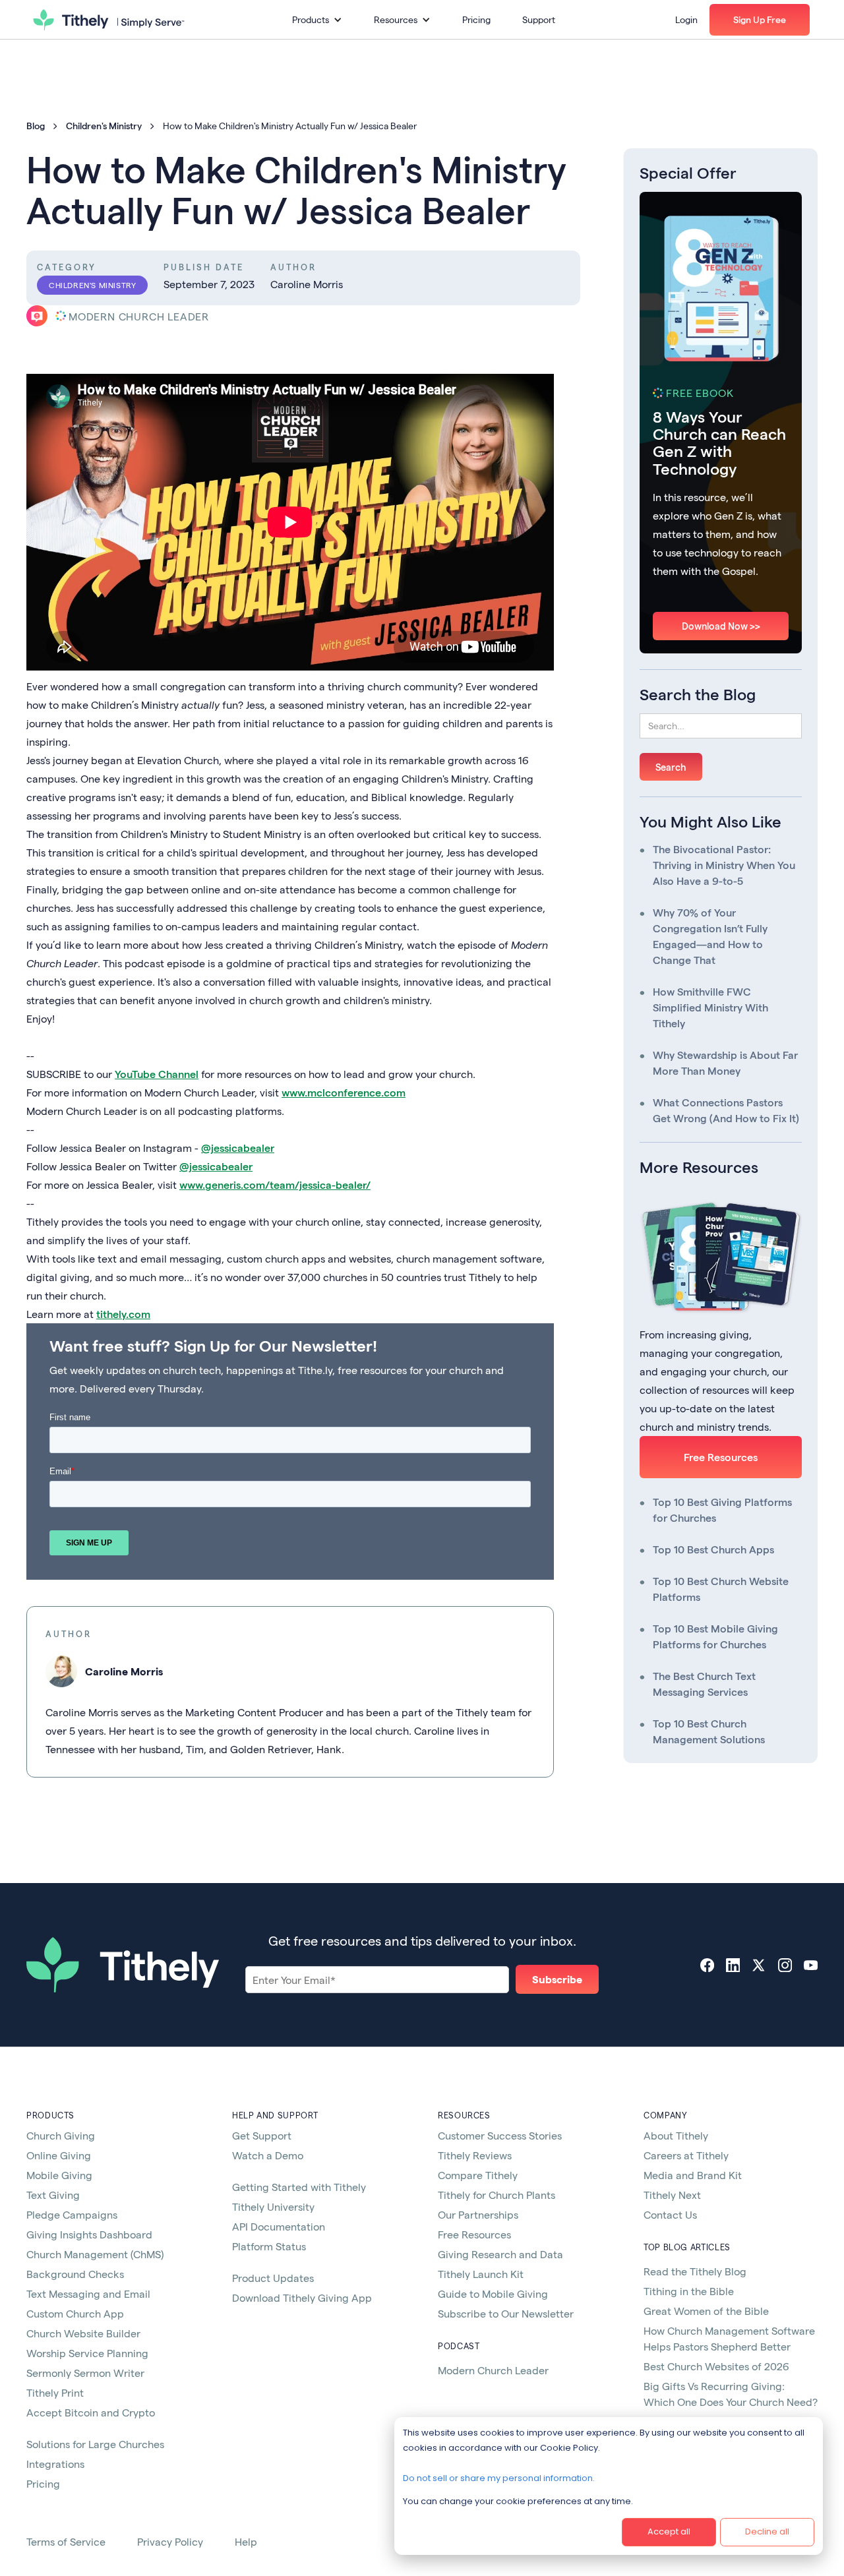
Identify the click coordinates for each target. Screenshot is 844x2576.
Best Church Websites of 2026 (716, 2366)
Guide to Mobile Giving (493, 2293)
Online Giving (59, 2155)
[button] (317, 20)
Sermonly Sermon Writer (85, 2373)
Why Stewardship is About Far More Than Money (725, 1063)
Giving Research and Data (500, 2254)
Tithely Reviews (475, 2155)
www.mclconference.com (344, 1092)
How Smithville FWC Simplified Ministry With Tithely (710, 1007)
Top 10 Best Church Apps (713, 1549)
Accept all (669, 2531)
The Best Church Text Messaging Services (704, 1684)
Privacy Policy (170, 2541)
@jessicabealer (238, 1148)
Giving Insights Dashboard (89, 2234)
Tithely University (273, 2206)
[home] (109, 20)
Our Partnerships (478, 2214)
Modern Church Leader (493, 2370)
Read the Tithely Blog (695, 2271)
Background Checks (75, 2274)
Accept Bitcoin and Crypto (91, 2412)
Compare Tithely (478, 2175)
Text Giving (53, 2195)
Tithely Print (55, 2392)
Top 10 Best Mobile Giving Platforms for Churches (715, 1636)
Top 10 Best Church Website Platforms (721, 1589)
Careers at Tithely (686, 2155)
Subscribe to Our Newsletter (506, 2313)
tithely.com (123, 1314)
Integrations (55, 2464)
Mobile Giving (59, 2175)
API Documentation (279, 2226)
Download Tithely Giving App (302, 2297)
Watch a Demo (268, 2155)
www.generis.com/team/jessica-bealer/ (275, 1184)
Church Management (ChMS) (95, 2254)
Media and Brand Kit (693, 2175)
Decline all (767, 2531)
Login (686, 19)
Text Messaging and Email (88, 2293)
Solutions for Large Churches (95, 2444)
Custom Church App (75, 2313)
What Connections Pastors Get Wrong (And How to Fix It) (726, 1110)
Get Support (262, 2135)
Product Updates (273, 2278)
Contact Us (670, 2214)
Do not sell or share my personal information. (499, 2478)
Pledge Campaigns (72, 2214)
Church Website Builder (83, 2333)
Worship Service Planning (87, 2353)
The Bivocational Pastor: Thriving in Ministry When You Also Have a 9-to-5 (724, 865)
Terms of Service (66, 2541)
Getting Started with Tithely (299, 2187)
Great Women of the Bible (706, 2311)
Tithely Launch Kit (481, 2274)
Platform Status (269, 2246)
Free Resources (721, 1457)
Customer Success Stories (500, 2135)
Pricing (476, 19)
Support (539, 19)
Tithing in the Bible (689, 2291)
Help (246, 2541)
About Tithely (676, 2135)
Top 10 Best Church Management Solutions (709, 1731)
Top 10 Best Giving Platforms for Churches (722, 1510)
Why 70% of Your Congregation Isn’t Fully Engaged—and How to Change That (710, 936)
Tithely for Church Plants (497, 2195)
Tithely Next (672, 2195)
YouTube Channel (157, 1074)
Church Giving (61, 2135)
